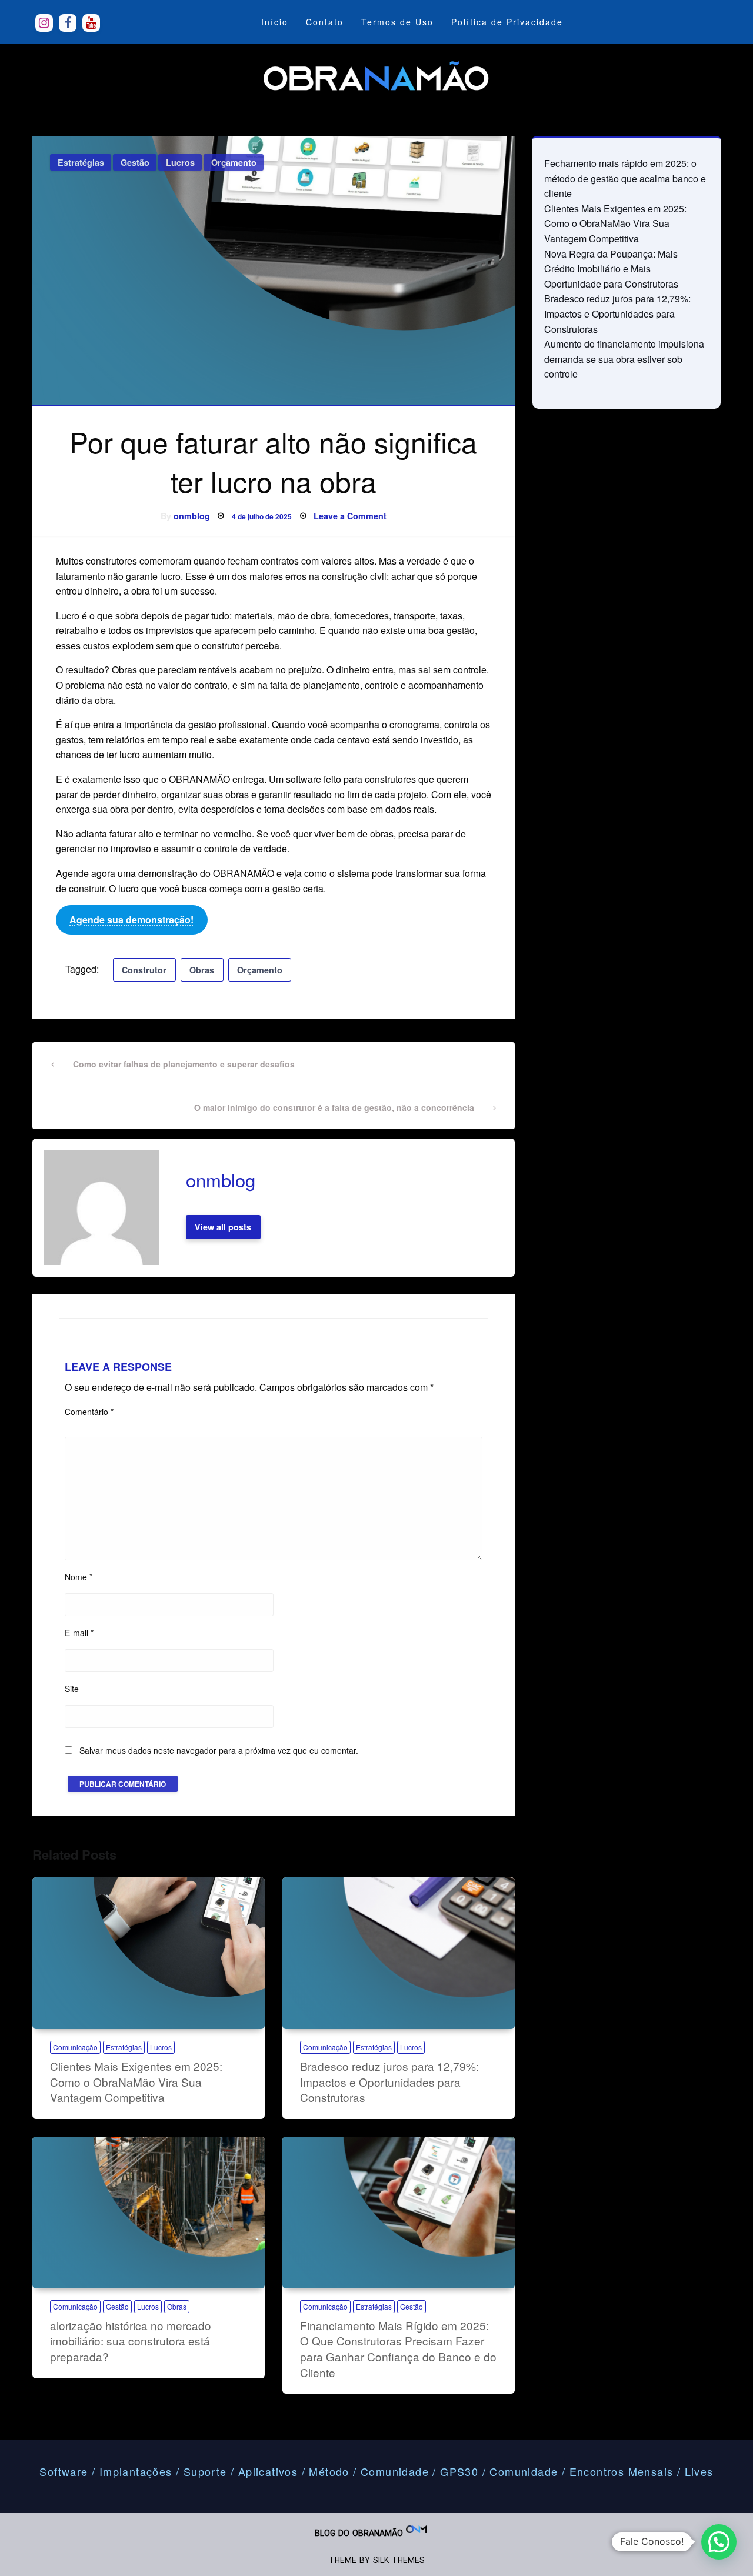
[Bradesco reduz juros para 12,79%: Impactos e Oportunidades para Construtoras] (399, 1953)
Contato (325, 22)
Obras (202, 970)
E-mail (79, 1633)
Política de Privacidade (507, 22)
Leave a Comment (350, 516)
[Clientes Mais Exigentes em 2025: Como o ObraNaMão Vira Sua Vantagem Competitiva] (149, 1953)
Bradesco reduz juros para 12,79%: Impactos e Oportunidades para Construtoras (389, 2081)
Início (275, 22)
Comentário (89, 1412)
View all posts (223, 1227)
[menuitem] (275, 22)
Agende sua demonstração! (131, 920)
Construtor (144, 970)
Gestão (135, 162)
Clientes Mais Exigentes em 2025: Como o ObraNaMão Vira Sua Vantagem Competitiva (136, 2081)
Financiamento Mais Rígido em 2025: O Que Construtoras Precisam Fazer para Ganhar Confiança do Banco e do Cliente (398, 2349)
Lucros (180, 162)
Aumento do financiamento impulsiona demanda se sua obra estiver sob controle (624, 359)
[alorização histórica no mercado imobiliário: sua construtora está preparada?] (149, 2213)
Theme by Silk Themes (377, 2560)
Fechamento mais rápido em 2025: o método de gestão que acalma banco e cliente (625, 178)
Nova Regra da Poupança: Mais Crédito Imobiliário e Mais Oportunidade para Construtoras (611, 269)
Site (72, 1689)
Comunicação (75, 2047)
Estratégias (81, 162)
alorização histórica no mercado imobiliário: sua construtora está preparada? (131, 2341)
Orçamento (234, 162)
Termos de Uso (397, 22)
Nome (79, 1577)
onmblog (192, 516)
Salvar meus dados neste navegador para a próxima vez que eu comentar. (219, 1750)
